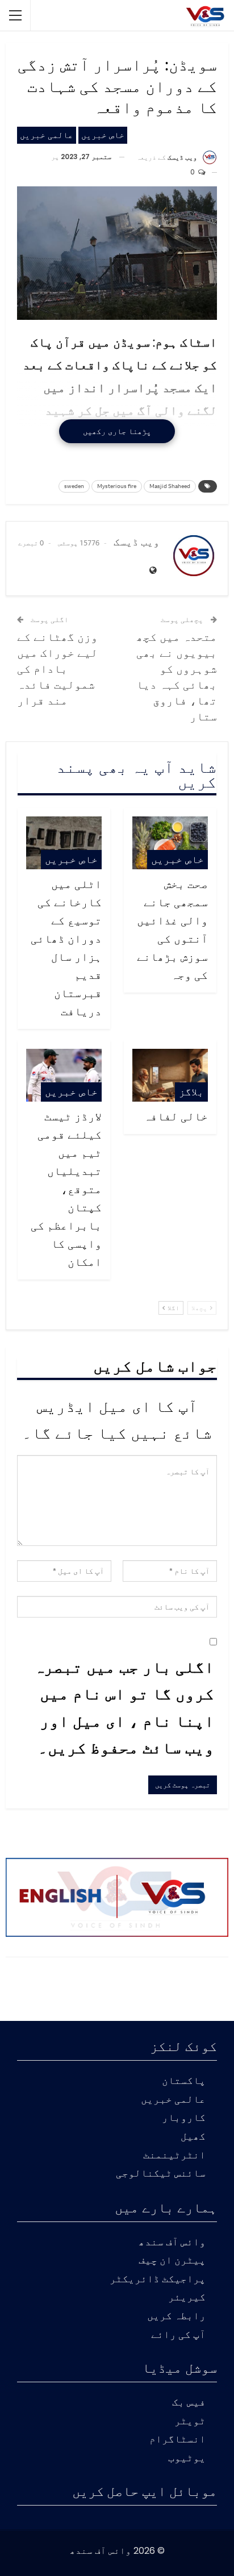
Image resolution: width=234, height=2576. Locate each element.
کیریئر (187, 2298)
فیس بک (189, 2403)
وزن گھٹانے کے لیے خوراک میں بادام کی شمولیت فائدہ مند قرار (57, 668)
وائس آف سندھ (172, 2243)
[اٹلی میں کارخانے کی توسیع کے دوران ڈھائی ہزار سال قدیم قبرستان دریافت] (64, 843)
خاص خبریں (103, 135)
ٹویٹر (190, 2422)
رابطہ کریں (176, 2317)
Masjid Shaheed (170, 486)
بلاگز (191, 1092)
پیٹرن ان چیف (172, 2261)
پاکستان (184, 2081)
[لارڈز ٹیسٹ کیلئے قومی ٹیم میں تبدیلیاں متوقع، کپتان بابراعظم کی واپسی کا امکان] (64, 1075)
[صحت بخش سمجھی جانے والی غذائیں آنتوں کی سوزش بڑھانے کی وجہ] (170, 843)
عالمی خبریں (47, 135)
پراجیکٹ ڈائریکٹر (158, 2280)
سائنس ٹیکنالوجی (161, 2174)
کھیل (193, 2137)
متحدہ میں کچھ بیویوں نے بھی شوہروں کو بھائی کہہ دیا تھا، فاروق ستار (177, 676)
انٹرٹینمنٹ (174, 2156)
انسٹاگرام (177, 2440)
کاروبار (184, 2118)
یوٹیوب (187, 2459)
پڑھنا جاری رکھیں (117, 431)
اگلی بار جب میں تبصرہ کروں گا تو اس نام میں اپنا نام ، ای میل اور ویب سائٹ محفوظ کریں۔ (124, 1707)
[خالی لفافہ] (170, 1075)
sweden (74, 486)
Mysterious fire (117, 486)
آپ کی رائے (178, 2335)
